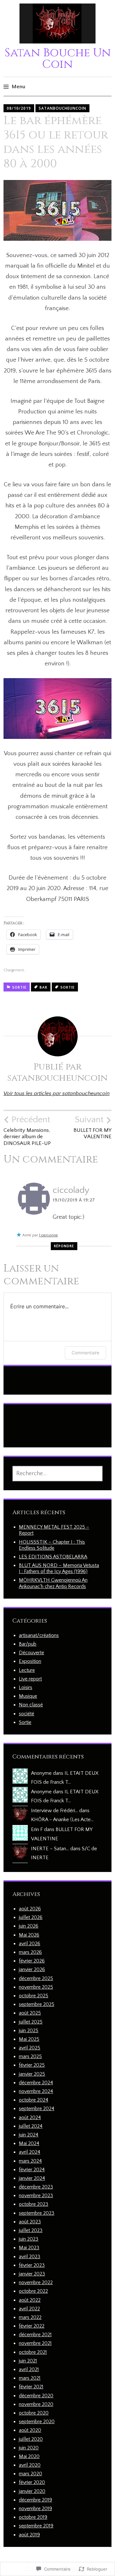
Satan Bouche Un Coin (58, 59)
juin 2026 (29, 1926)
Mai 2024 (29, 2143)
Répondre (64, 1246)
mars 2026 (30, 1952)
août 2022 (30, 2300)
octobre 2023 (34, 2204)
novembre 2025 (36, 1987)
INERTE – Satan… (50, 1849)
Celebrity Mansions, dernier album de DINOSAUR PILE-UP (27, 1130)
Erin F (37, 1829)
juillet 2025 (31, 2022)
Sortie (19, 987)
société (27, 1714)
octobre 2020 (34, 2413)
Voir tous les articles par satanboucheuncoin (57, 1093)
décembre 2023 (36, 2187)
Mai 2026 (29, 1935)
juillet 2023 (31, 2230)
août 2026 (30, 1909)
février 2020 (32, 2482)
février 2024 (32, 2170)
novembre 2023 (36, 2196)
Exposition (30, 1661)
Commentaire (85, 1353)
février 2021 (31, 2387)
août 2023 (30, 2222)
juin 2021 (28, 2361)
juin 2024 (29, 2135)
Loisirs (26, 1687)
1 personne (48, 1235)
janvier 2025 (32, 2074)
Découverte (31, 1653)
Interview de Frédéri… (54, 1811)
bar (43, 987)
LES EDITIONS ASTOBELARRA (53, 1557)
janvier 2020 (32, 2491)
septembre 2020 (37, 2422)
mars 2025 (30, 2056)
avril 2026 (30, 1944)
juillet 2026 (31, 1917)
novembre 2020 (36, 2404)
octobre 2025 (34, 1996)
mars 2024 (30, 2161)
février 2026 (32, 1961)
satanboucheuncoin (62, 108)
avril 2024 (30, 2152)
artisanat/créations (39, 1635)
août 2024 (30, 2118)
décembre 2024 (36, 2083)
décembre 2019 (35, 2500)
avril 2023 (30, 2257)
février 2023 (32, 2265)
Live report (30, 1679)
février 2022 (32, 2326)
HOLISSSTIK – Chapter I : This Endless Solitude (52, 1545)
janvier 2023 (32, 2274)
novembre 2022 (36, 2282)
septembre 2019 (36, 2526)
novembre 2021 (35, 2343)
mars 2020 (31, 2474)
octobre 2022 (33, 2291)
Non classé (31, 1705)
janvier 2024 (32, 2178)
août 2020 (30, 2430)
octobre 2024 (34, 2100)
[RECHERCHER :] (57, 1474)
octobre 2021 (33, 2352)
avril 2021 (29, 2369)
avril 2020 (30, 2465)
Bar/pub (28, 1644)
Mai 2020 (29, 2456)
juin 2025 (29, 2031)
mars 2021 (30, 2378)
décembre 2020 (36, 2396)
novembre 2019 (35, 2509)
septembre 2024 (37, 2109)
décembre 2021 (35, 2335)
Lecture (27, 1670)
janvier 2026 (32, 1969)
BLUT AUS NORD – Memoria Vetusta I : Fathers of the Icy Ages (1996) (59, 1568)
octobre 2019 (33, 2517)
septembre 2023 (37, 2213)
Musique (28, 1696)
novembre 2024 (36, 2091)
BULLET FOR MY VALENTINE (92, 1127)
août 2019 (29, 2535)
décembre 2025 (36, 1978)
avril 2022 (29, 2309)
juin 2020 (29, 2448)
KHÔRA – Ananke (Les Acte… (62, 1820)
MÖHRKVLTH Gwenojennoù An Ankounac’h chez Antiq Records (53, 1583)
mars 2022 (30, 2317)
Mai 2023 (29, 2248)
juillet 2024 (31, 2126)
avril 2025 (30, 2048)
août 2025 (30, 2013)
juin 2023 (29, 2239)
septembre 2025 (37, 2004)
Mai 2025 (29, 2039)
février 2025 (32, 2065)
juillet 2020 (31, 2439)
